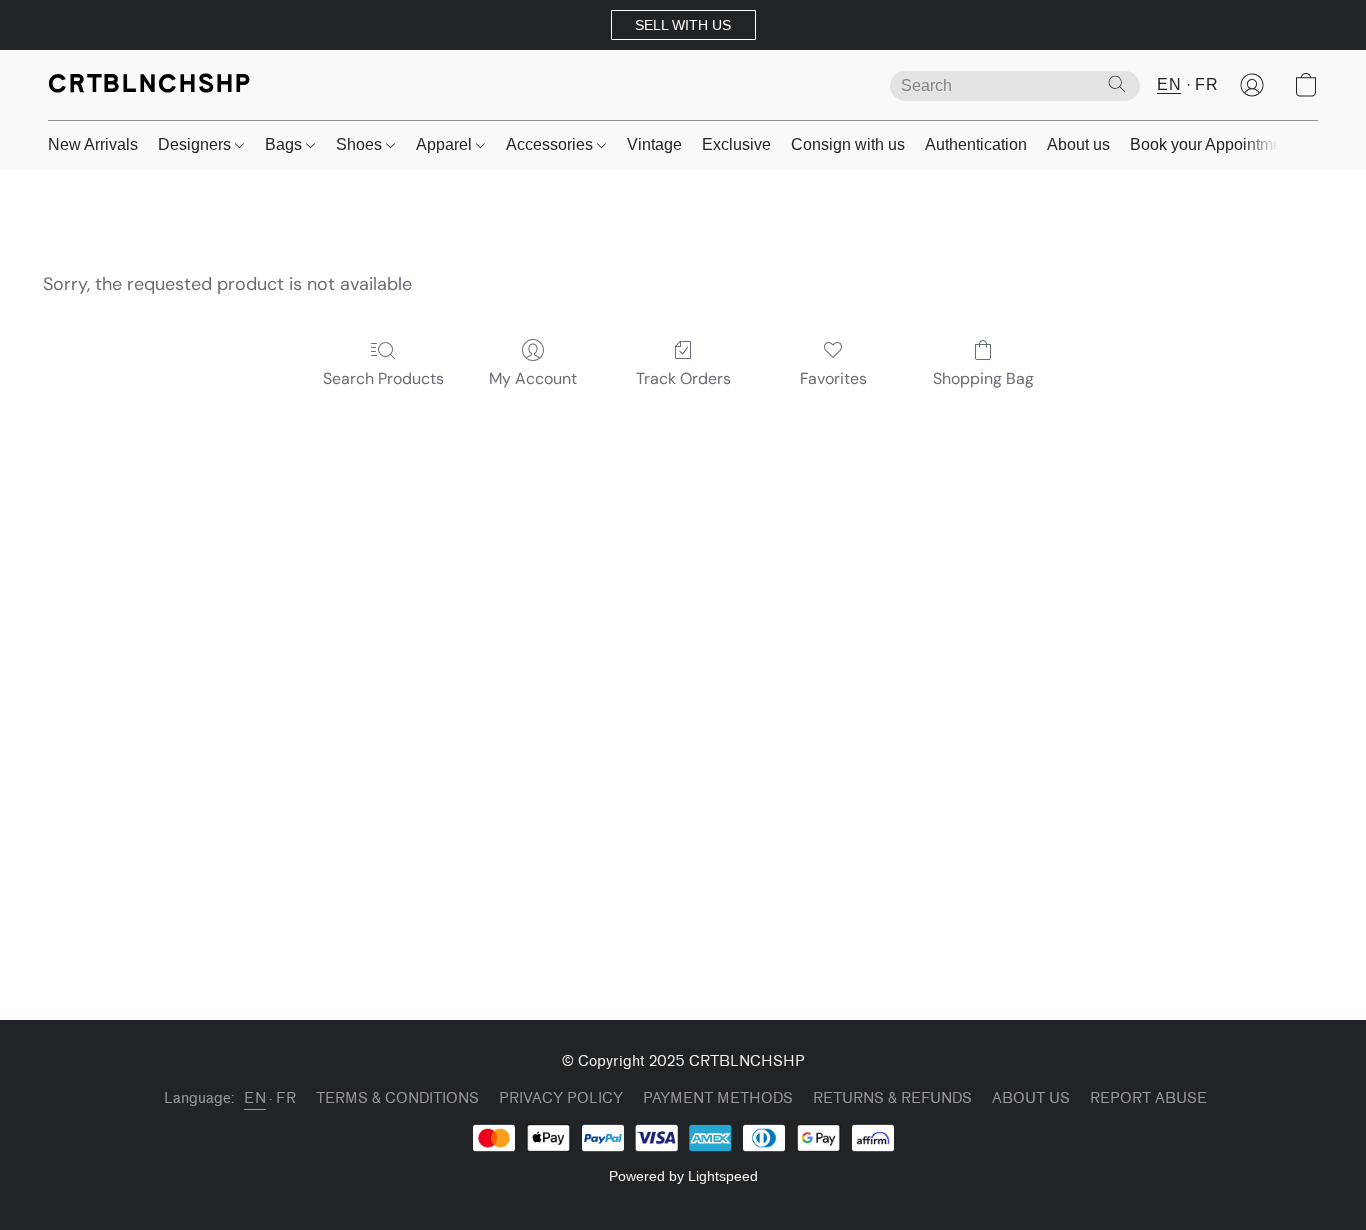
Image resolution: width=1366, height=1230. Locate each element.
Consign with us (848, 144)
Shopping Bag (983, 378)
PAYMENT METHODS (718, 1098)
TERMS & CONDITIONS (397, 1098)
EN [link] (255, 1098)
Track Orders (683, 378)
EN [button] (1169, 84)
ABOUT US (1031, 1098)
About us (1078, 144)
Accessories (551, 144)
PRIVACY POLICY (561, 1098)
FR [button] (1206, 84)
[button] (683, 25)
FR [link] (286, 1098)
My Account (533, 378)
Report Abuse (1148, 1098)
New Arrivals (93, 144)
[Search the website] (1117, 84)
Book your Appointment (1212, 144)
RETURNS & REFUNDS (892, 1098)
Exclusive (736, 144)
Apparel (446, 144)
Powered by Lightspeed (683, 1176)
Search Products (383, 378)
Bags (285, 144)
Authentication (976, 144)
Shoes (361, 144)
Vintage (654, 144)
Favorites (833, 378)
